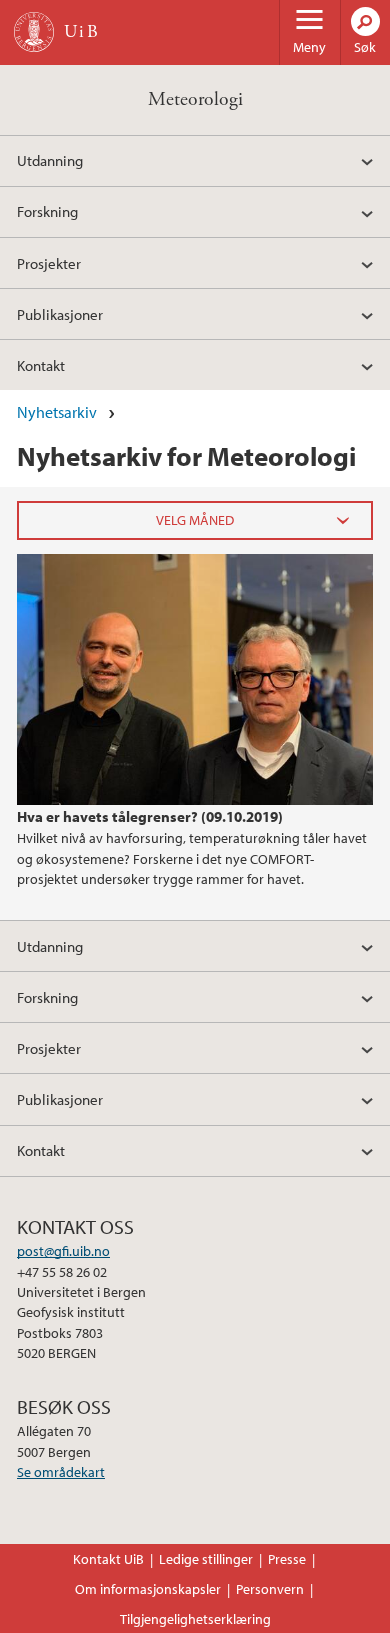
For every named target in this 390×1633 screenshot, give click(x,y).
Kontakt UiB (108, 1559)
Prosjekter (49, 263)
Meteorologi (195, 99)
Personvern (270, 1589)
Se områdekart (61, 1472)
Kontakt (41, 365)
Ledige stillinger (206, 1559)
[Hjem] (34, 32)
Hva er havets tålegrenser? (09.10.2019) (150, 816)
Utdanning (50, 160)
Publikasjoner (60, 314)
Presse (287, 1559)
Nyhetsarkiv (57, 412)
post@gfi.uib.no (63, 1251)
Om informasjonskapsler (148, 1589)
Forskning (47, 211)
